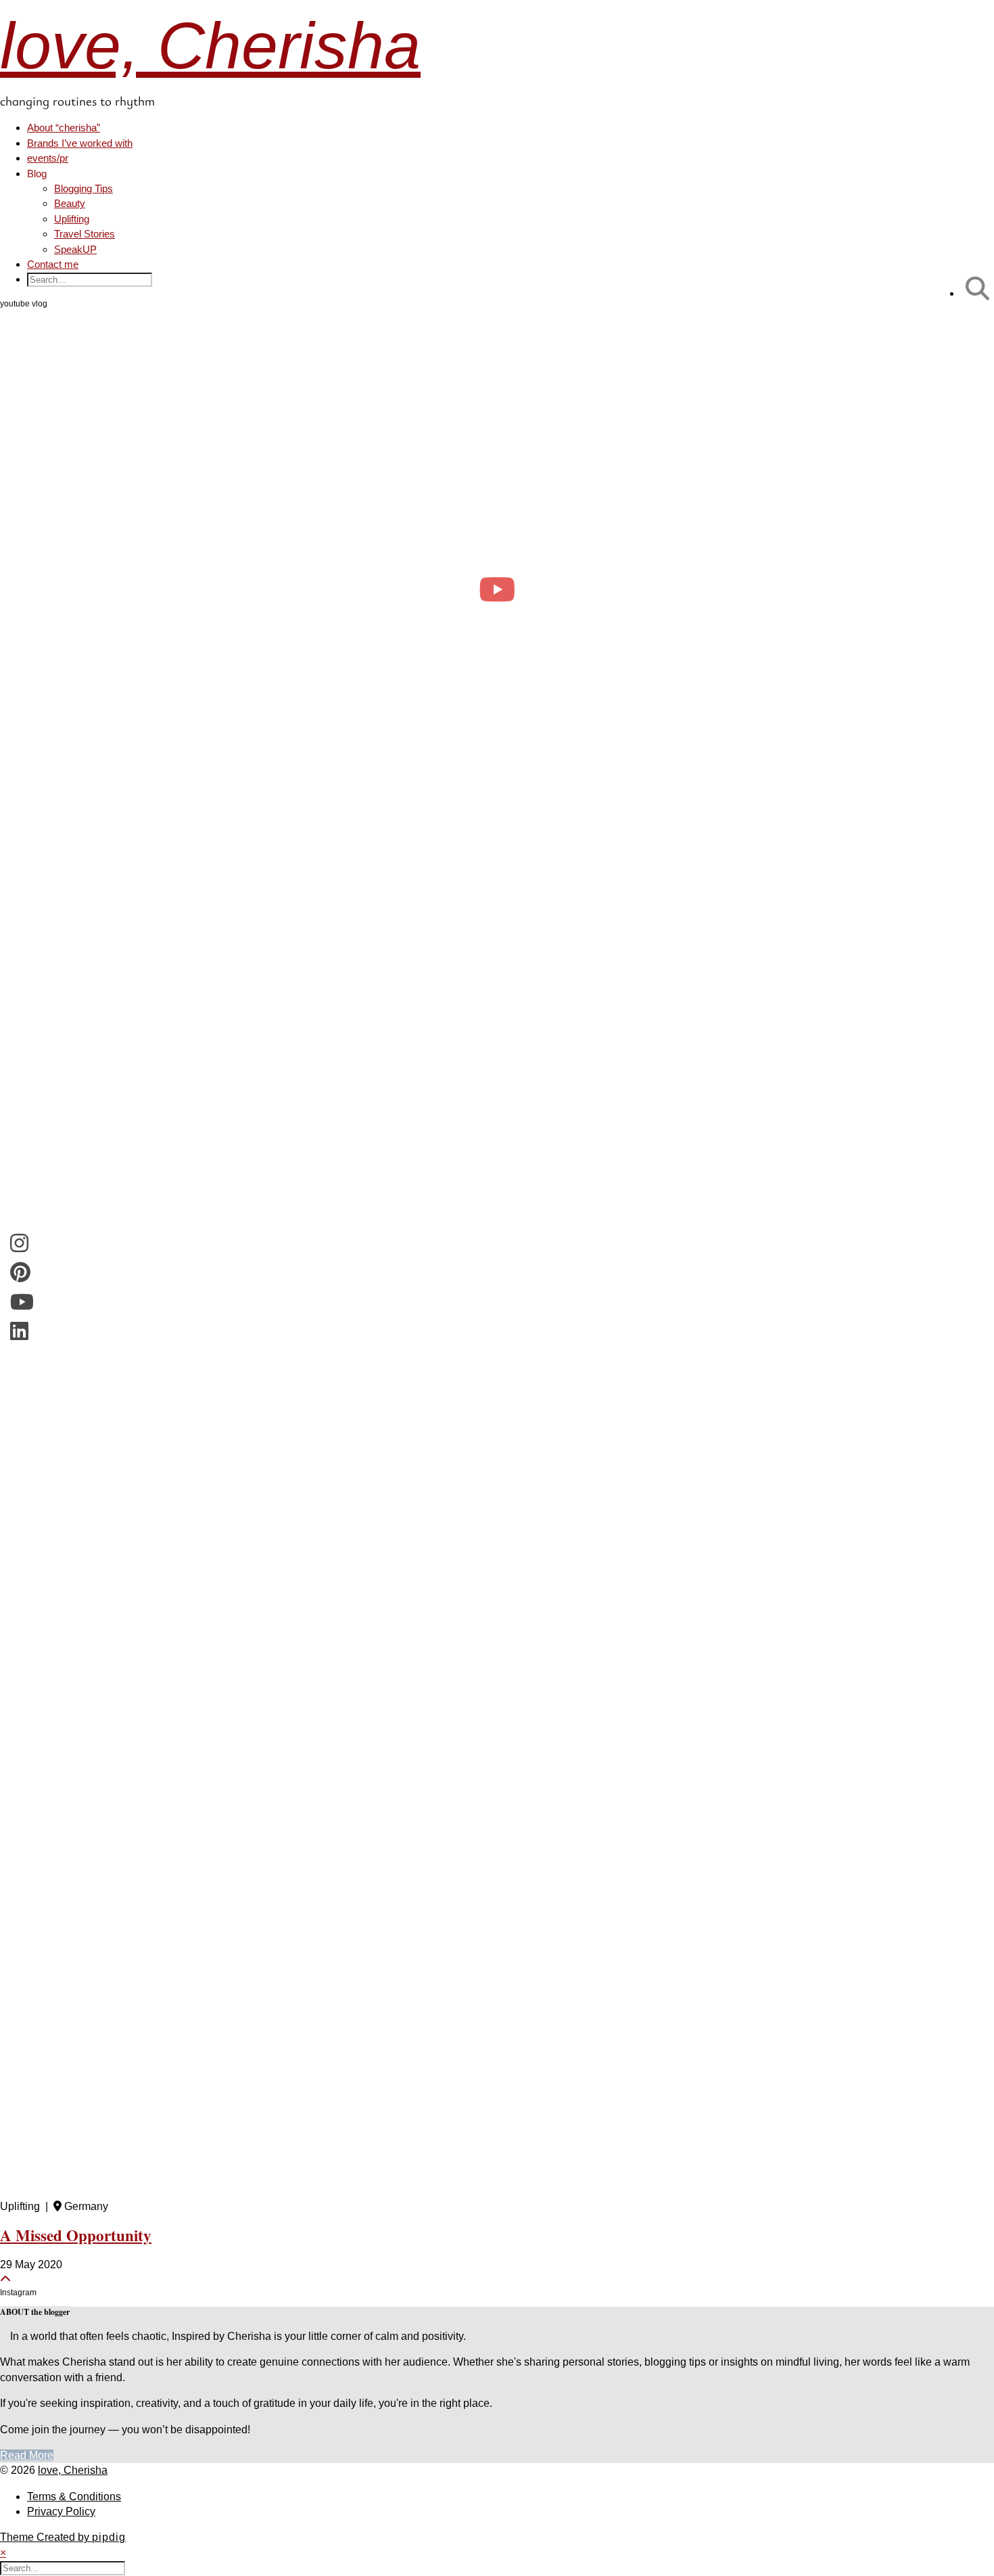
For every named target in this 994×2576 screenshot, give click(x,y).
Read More (27, 2455)
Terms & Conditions (74, 2497)
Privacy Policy (61, 2511)
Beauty (70, 203)
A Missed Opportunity (76, 2235)
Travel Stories (85, 234)
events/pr (48, 158)
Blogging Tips (84, 188)
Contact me (53, 264)
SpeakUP (75, 249)
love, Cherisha (210, 46)
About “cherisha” (64, 128)
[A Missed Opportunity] (497, 1534)
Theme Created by (63, 2537)
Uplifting (72, 219)
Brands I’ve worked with (80, 143)
